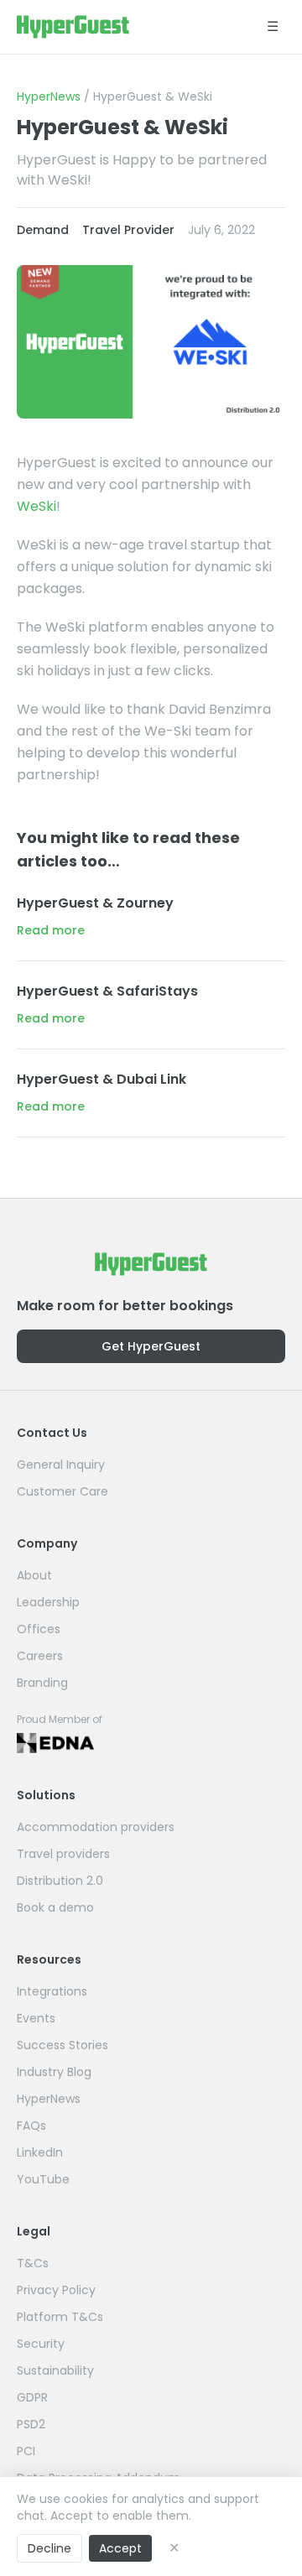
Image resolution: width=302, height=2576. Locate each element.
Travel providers (63, 1854)
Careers (40, 1656)
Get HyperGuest (151, 1346)
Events (36, 2018)
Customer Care (62, 1491)
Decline (49, 2548)
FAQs (31, 2126)
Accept (120, 2548)
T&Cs (33, 2263)
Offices (39, 1629)
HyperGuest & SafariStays (107, 991)
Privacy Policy (56, 2290)
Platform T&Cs (60, 2317)
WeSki (36, 506)
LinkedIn (40, 2152)
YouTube (43, 2179)
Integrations (52, 1991)
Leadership (48, 1602)
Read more (51, 930)
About (34, 1575)
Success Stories (62, 2045)
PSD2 (31, 2424)
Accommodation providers (96, 1827)
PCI (26, 2451)
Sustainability (55, 2370)
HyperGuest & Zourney (95, 903)
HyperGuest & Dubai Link (102, 1079)
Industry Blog (54, 2072)
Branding (42, 1683)
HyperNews (49, 96)
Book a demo (55, 1907)
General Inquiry (61, 1465)
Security (41, 2344)
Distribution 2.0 (60, 1881)
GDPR (32, 2397)
